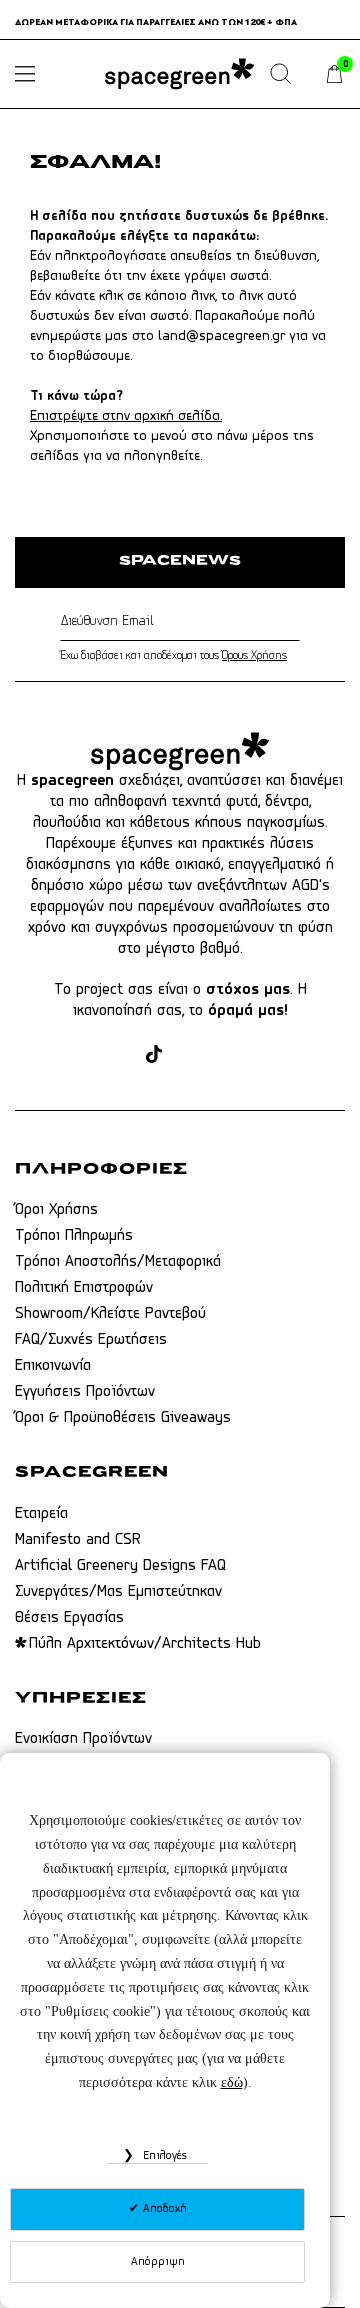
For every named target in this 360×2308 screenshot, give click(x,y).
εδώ (232, 2082)
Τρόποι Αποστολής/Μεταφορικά (118, 1262)
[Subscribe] (295, 622)
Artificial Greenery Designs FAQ (120, 1566)
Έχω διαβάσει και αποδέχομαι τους (173, 656)
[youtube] (226, 1055)
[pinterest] (188, 1055)
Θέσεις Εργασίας (69, 1618)
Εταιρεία (41, 1514)
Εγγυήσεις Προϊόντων (85, 1392)
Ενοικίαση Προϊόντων (83, 1739)
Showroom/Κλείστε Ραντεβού (110, 1314)
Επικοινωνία (53, 1366)
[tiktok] (154, 1055)
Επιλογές (163, 2156)
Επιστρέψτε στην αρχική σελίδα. (126, 416)
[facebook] (81, 1055)
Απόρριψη (158, 2262)
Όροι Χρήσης (56, 1210)
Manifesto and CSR (78, 1540)
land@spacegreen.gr (221, 336)
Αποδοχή (163, 2209)
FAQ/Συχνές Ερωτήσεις (91, 1340)
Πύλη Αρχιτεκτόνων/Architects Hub (145, 1644)
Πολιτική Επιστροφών (84, 1288)
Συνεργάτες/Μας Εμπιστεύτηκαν (118, 1592)
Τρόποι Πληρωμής (74, 1236)
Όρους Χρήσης (254, 656)
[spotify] (264, 1055)
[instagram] (119, 1055)
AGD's (311, 886)
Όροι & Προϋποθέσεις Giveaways (123, 1418)
